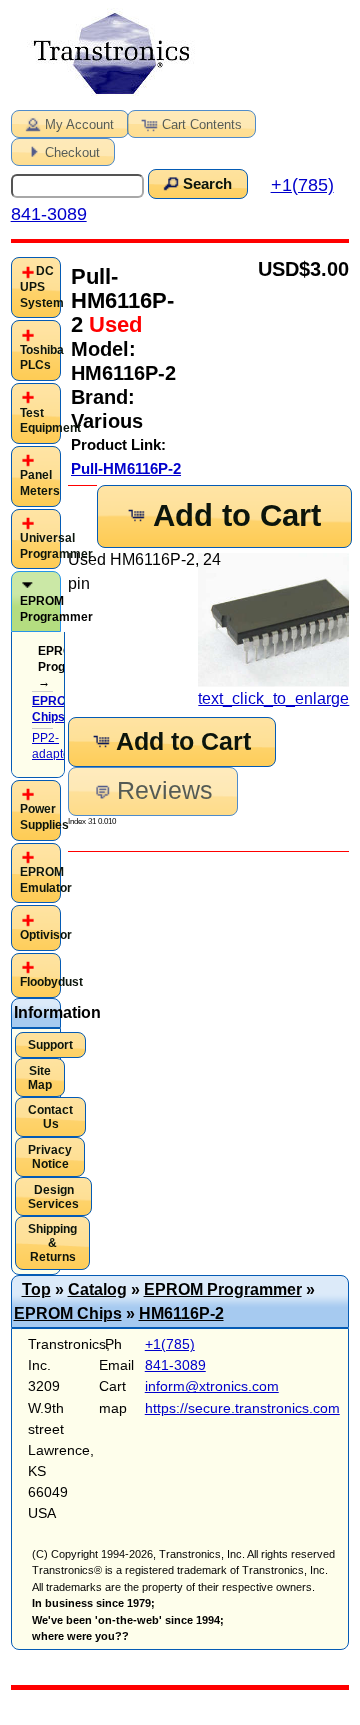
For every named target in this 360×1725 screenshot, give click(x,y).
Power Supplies (44, 817)
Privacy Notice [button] (50, 1157)
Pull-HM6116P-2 (126, 468)
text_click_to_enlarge (273, 698)
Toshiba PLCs (42, 358)
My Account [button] (79, 124)
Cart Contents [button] (202, 124)
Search (207, 184)
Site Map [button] (40, 1078)
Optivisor (46, 935)
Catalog (97, 1289)
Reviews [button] (165, 790)
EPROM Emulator (46, 880)
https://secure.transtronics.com (242, 1408)
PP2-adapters (56, 746)
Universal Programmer (56, 546)
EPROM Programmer (56, 609)
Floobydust (51, 982)
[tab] (36, 287)
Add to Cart (237, 515)
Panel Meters (40, 483)
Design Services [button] (53, 1197)
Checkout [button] (72, 152)
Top (36, 1289)
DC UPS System (42, 286)
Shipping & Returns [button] (52, 1243)
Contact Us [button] (50, 1117)
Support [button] (50, 1045)
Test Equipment (50, 421)
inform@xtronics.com (212, 1386)
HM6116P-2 (181, 1313)
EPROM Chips (68, 1313)
